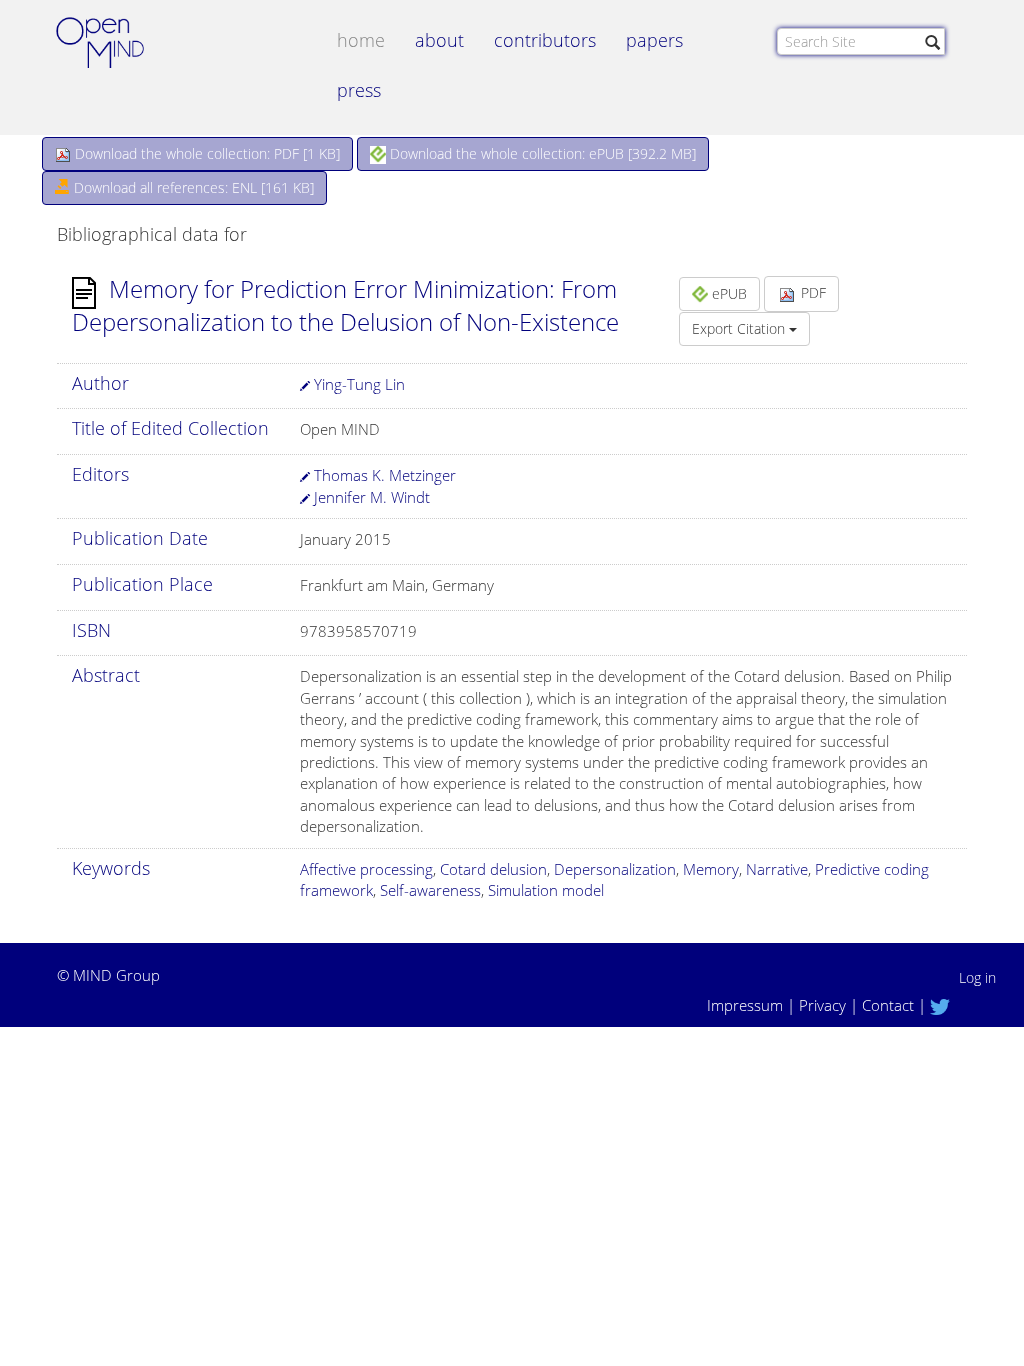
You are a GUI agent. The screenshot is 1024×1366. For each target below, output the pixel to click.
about (439, 40)
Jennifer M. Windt (370, 497)
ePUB (727, 293)
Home (361, 40)
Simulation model (546, 890)
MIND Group (116, 975)
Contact (888, 1005)
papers (654, 40)
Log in (977, 977)
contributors (545, 40)
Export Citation (740, 328)
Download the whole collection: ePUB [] (541, 153)
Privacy (822, 1005)
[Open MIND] (119, 45)
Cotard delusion (493, 869)
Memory (711, 869)
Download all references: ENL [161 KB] (192, 187)
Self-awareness (430, 890)
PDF (811, 292)
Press (359, 90)
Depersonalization (615, 869)
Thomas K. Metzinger (383, 475)
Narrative (777, 869)
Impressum (745, 1005)
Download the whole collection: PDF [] (205, 153)
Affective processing (366, 869)
